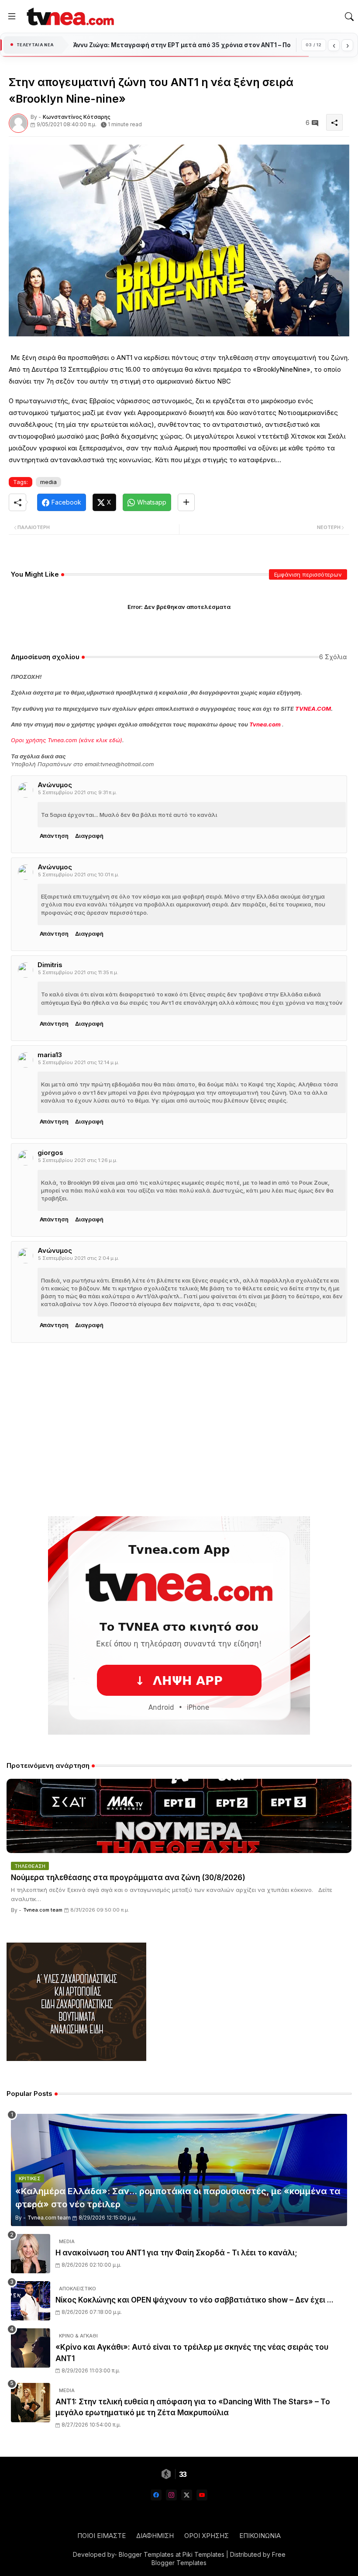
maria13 (50, 1055)
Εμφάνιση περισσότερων (308, 574)
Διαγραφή (89, 836)
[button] (349, 17)
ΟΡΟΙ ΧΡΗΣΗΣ (207, 2536)
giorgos (50, 1153)
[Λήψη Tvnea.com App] (179, 1625)
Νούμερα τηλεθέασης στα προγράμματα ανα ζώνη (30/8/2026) (128, 1878)
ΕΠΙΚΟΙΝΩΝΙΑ (260, 2536)
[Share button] (186, 502)
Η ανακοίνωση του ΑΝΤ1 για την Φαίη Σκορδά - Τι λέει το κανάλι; (176, 2253)
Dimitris (50, 965)
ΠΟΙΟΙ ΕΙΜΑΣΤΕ (102, 2536)
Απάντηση (54, 836)
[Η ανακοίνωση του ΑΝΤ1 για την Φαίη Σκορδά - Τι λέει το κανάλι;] (31, 2254)
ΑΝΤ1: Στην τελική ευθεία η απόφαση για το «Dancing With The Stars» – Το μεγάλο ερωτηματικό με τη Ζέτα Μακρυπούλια (193, 2407)
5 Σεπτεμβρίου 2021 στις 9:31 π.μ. (77, 792)
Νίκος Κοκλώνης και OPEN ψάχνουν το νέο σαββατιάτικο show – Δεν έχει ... (194, 2300)
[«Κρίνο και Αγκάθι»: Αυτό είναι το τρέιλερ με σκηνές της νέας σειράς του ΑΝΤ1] (31, 2348)
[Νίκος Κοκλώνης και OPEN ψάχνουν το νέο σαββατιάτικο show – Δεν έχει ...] (31, 2301)
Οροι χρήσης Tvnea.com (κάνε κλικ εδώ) (67, 740)
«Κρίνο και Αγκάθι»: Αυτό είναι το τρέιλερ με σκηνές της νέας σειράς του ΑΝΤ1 (192, 2353)
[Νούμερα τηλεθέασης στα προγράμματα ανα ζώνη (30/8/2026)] (179, 1816)
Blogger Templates (146, 2554)
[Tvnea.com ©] (69, 16)
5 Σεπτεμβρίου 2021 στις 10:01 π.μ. (79, 875)
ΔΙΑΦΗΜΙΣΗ (155, 2536)
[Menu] (12, 17)
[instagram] (171, 2495)
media (48, 482)
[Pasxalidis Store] (76, 2059)
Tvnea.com (265, 724)
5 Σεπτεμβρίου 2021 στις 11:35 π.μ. (78, 972)
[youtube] (202, 2495)
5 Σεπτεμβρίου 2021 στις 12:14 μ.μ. (79, 1062)
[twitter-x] (187, 2495)
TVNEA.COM (313, 709)
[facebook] (156, 2495)
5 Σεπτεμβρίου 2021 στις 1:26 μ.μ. (78, 1160)
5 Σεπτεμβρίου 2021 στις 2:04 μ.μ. (79, 1258)
